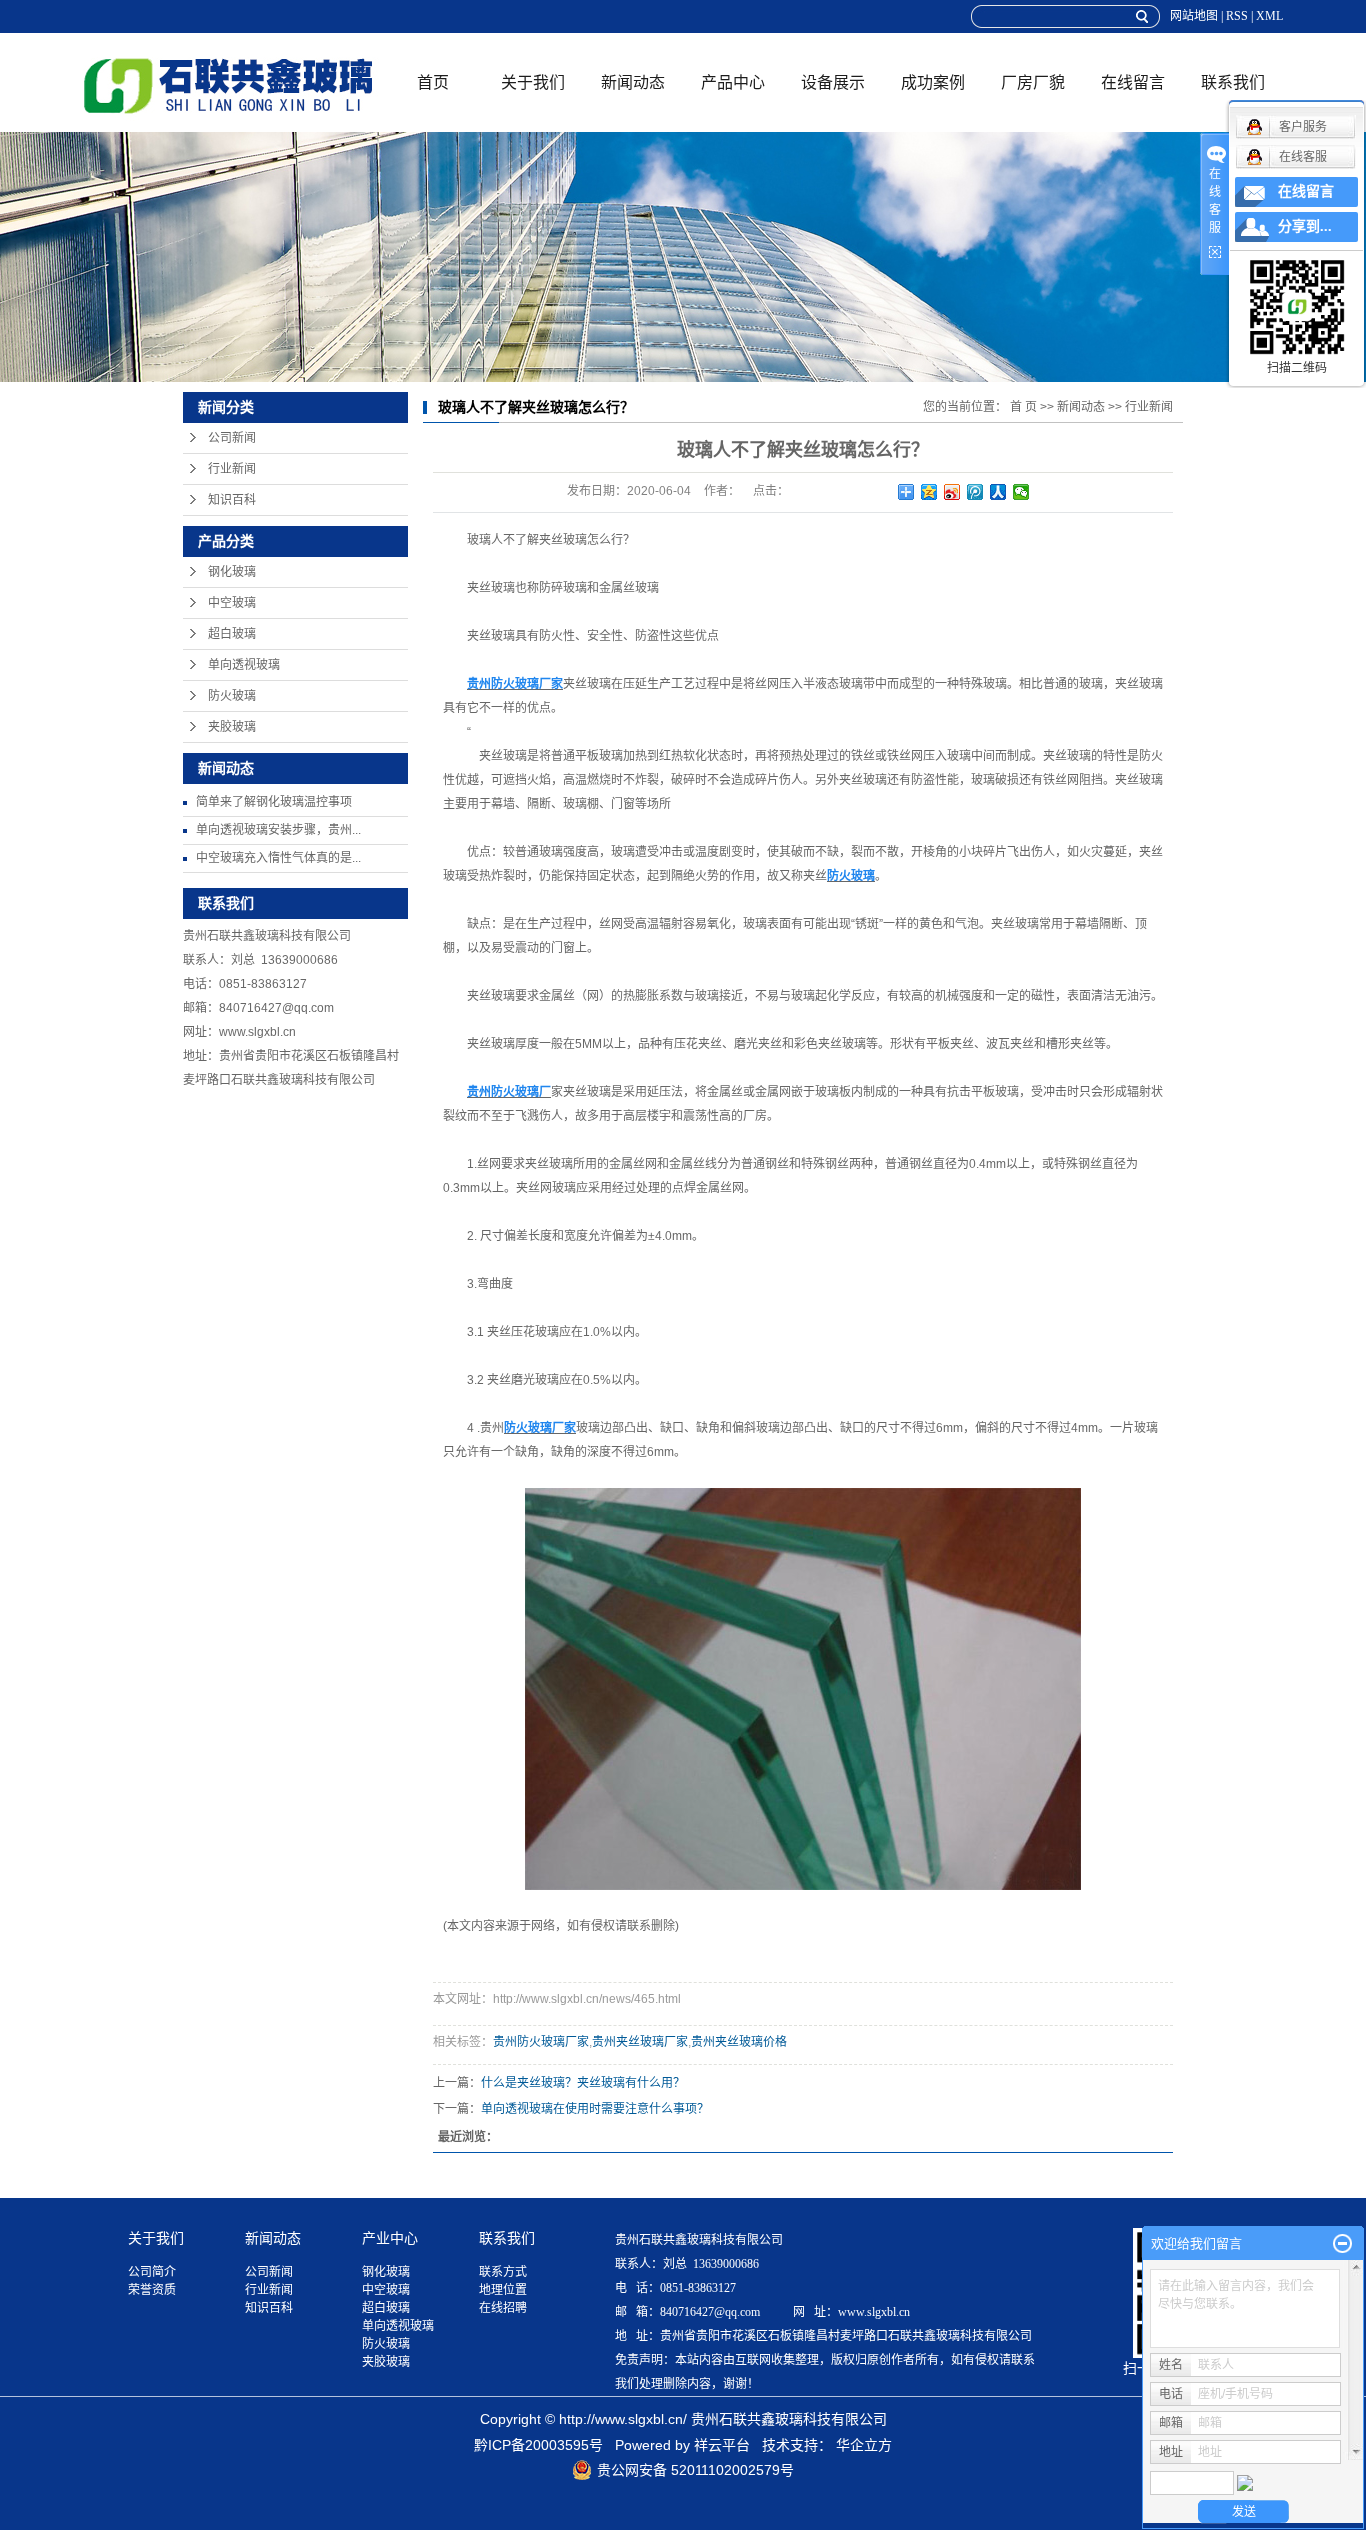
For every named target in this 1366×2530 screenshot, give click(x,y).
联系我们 (1233, 82)
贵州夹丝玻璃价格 (739, 2042)
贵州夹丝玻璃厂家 (640, 2042)
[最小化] (1342, 2244)
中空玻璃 (232, 603)
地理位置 (503, 2290)
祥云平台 (722, 2445)
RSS (1237, 16)
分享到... (1305, 226)
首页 (433, 82)
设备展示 (833, 82)
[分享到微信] (1021, 492)
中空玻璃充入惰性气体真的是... (278, 858)
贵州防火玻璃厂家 (541, 2042)
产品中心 (733, 82)
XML (1269, 16)
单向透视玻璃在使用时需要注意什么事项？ (595, 2109)
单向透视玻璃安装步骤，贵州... (278, 830)
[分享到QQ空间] (929, 492)
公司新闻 (232, 438)
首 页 (1023, 407)
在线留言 (1133, 82)
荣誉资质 (152, 2290)
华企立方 (864, 2445)
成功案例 (933, 82)
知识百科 (232, 500)
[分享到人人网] (998, 492)
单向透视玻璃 (244, 665)
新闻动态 (633, 82)
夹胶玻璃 (232, 727)
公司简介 (152, 2272)
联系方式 (503, 2272)
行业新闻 (232, 469)
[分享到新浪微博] (952, 492)
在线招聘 (503, 2308)
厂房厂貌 (1033, 82)
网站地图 (1194, 16)
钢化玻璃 (232, 572)
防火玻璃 (232, 696)
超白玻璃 (232, 634)
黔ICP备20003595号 (538, 2445)
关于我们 (533, 82)
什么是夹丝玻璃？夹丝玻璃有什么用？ (583, 2083)
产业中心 (390, 2238)
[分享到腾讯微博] (975, 492)
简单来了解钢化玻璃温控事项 (274, 802)
